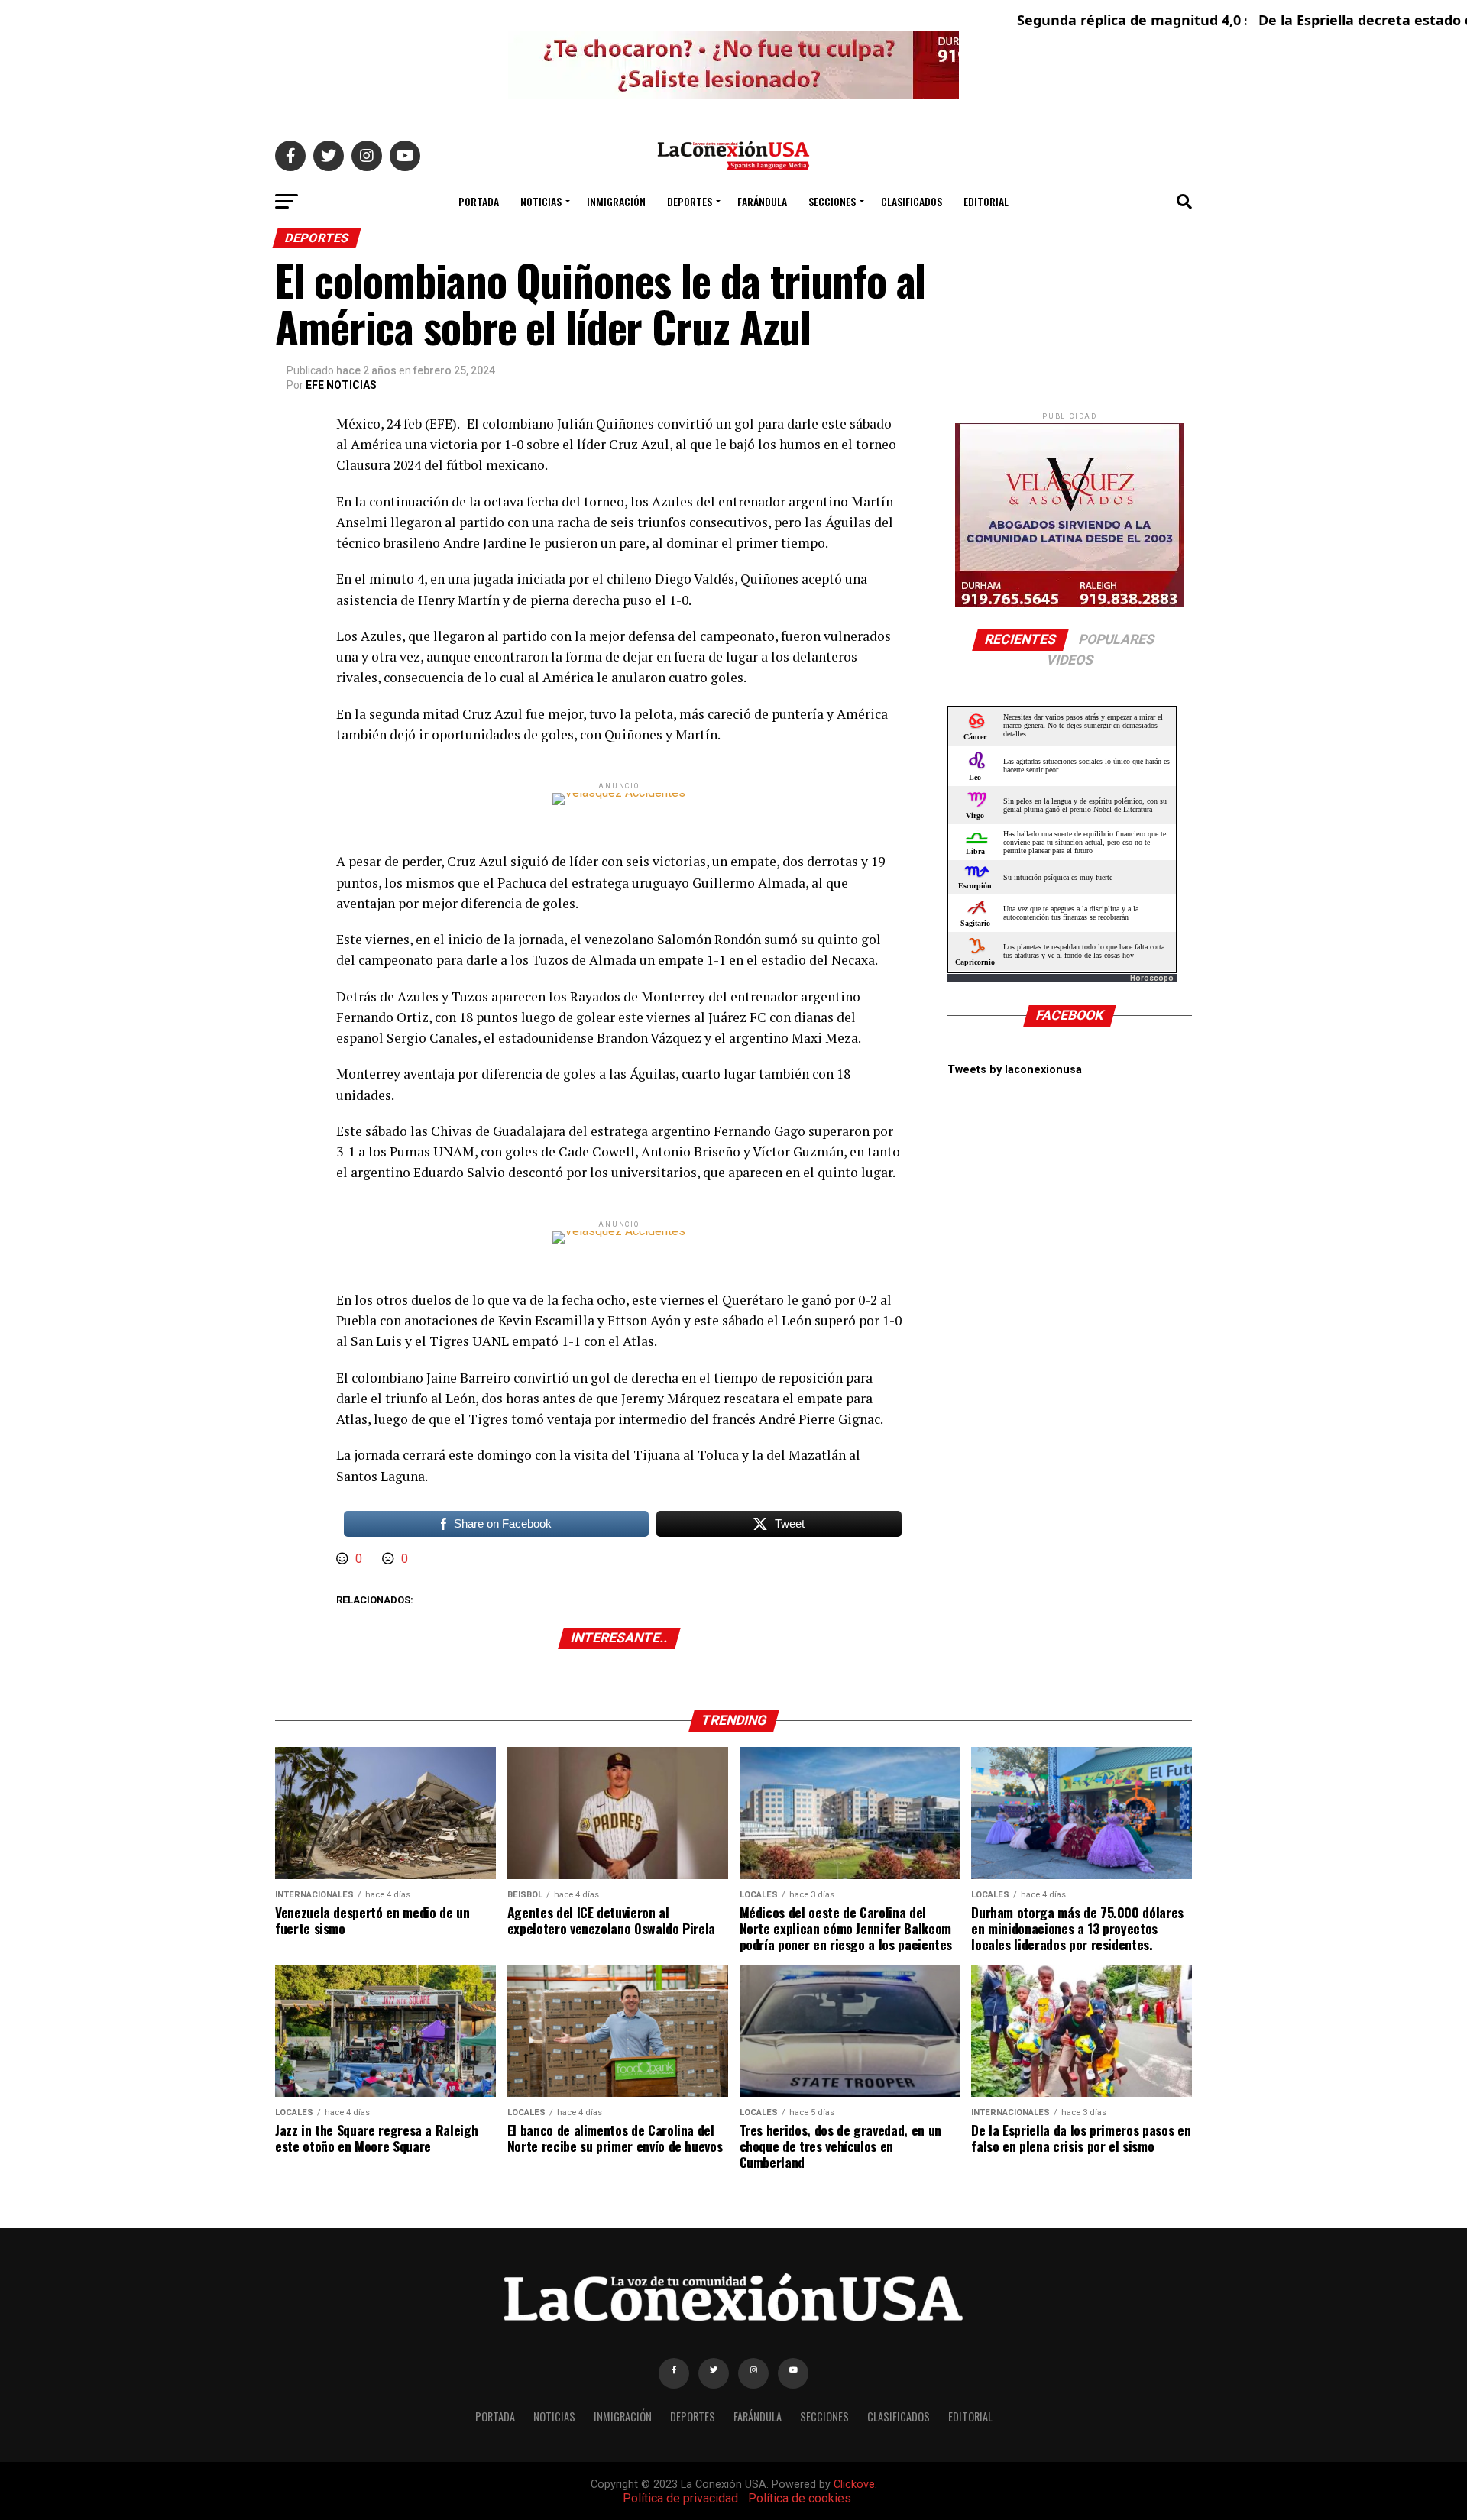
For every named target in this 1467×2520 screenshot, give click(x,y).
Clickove (854, 2484)
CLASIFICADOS (912, 201)
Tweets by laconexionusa (1015, 1070)
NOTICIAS (541, 201)
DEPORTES (690, 201)
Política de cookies (800, 2498)
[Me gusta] (344, 1559)
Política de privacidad (680, 2498)
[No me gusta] (390, 1559)
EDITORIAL (986, 201)
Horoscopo (1152, 978)
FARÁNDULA (762, 201)
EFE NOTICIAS (341, 385)
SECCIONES (832, 201)
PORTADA (479, 201)
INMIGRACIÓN (616, 201)
